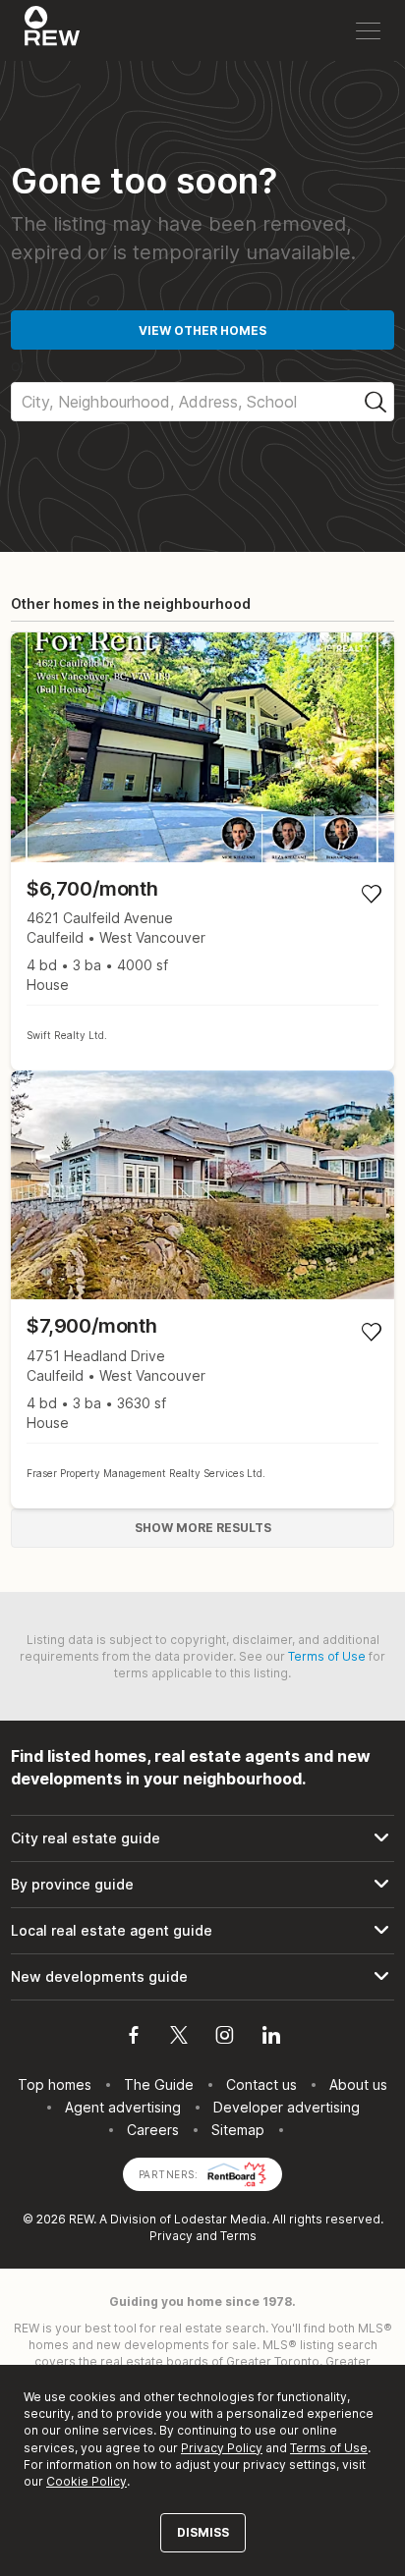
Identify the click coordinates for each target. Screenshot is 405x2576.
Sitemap (238, 2130)
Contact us (261, 2084)
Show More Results (203, 1528)
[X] (179, 2038)
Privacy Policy (222, 2448)
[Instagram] (225, 2038)
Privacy (171, 2236)
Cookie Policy (87, 2481)
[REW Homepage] (53, 30)
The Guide (159, 2084)
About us (358, 2084)
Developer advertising (287, 2107)
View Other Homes (202, 330)
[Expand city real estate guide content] (202, 1838)
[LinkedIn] (271, 2038)
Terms (238, 2236)
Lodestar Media (220, 2219)
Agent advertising (123, 2107)
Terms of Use (327, 1656)
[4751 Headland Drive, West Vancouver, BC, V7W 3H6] (202, 1289)
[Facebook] (134, 2038)
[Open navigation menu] (368, 31)
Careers (153, 2130)
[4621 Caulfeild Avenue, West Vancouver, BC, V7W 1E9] (202, 851)
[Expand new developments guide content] (202, 1977)
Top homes (55, 2084)
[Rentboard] (237, 2173)
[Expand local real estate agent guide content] (202, 1931)
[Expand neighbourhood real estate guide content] (202, 1885)
